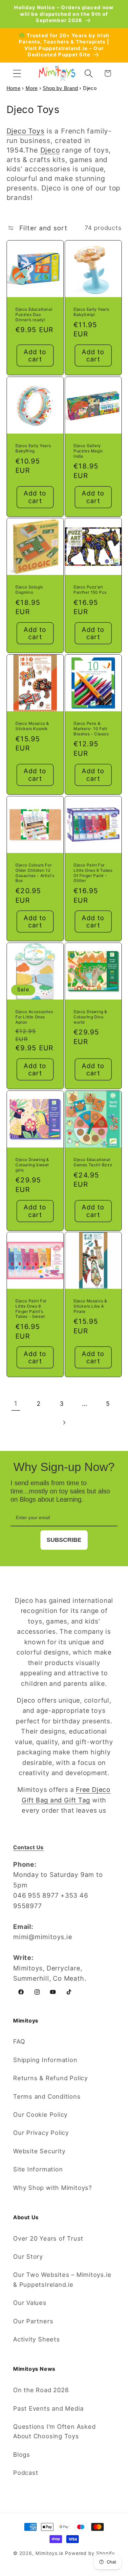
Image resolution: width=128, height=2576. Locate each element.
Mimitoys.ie (49, 2553)
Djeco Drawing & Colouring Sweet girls (32, 1165)
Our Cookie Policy (40, 2114)
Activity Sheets (37, 2339)
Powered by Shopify (90, 2553)
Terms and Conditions (47, 2096)
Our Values (30, 2303)
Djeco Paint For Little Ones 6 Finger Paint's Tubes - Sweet (31, 1309)
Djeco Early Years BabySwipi (91, 312)
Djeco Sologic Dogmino (30, 590)
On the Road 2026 (41, 2390)
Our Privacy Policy (41, 2133)
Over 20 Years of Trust (48, 2238)
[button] (17, 73)
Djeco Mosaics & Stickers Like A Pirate (90, 1306)
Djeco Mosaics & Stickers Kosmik (32, 726)
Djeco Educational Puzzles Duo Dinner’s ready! (34, 314)
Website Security (39, 2151)
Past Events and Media (48, 2408)
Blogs (22, 2454)
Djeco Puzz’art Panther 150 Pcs (90, 590)
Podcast (26, 2473)
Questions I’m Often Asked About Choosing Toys (54, 2431)
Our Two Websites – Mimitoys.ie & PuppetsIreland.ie (62, 2279)
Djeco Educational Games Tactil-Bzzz (93, 1162)
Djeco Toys (26, 131)
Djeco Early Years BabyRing (33, 448)
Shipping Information (45, 2060)
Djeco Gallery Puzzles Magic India (88, 451)
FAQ (19, 2041)
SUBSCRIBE (64, 1540)
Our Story (28, 2256)
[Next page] (64, 1423)
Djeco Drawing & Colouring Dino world (90, 1017)
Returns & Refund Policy (51, 2078)
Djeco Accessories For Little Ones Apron (34, 1017)
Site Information (38, 2169)
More (32, 88)
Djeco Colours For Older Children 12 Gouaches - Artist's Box (35, 873)
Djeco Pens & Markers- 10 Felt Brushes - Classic (91, 729)
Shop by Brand (60, 88)
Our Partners (33, 2321)
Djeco (50, 150)
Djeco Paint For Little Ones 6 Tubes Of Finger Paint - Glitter (93, 873)
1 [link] (16, 1403)
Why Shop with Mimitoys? (53, 2188)
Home (14, 88)
